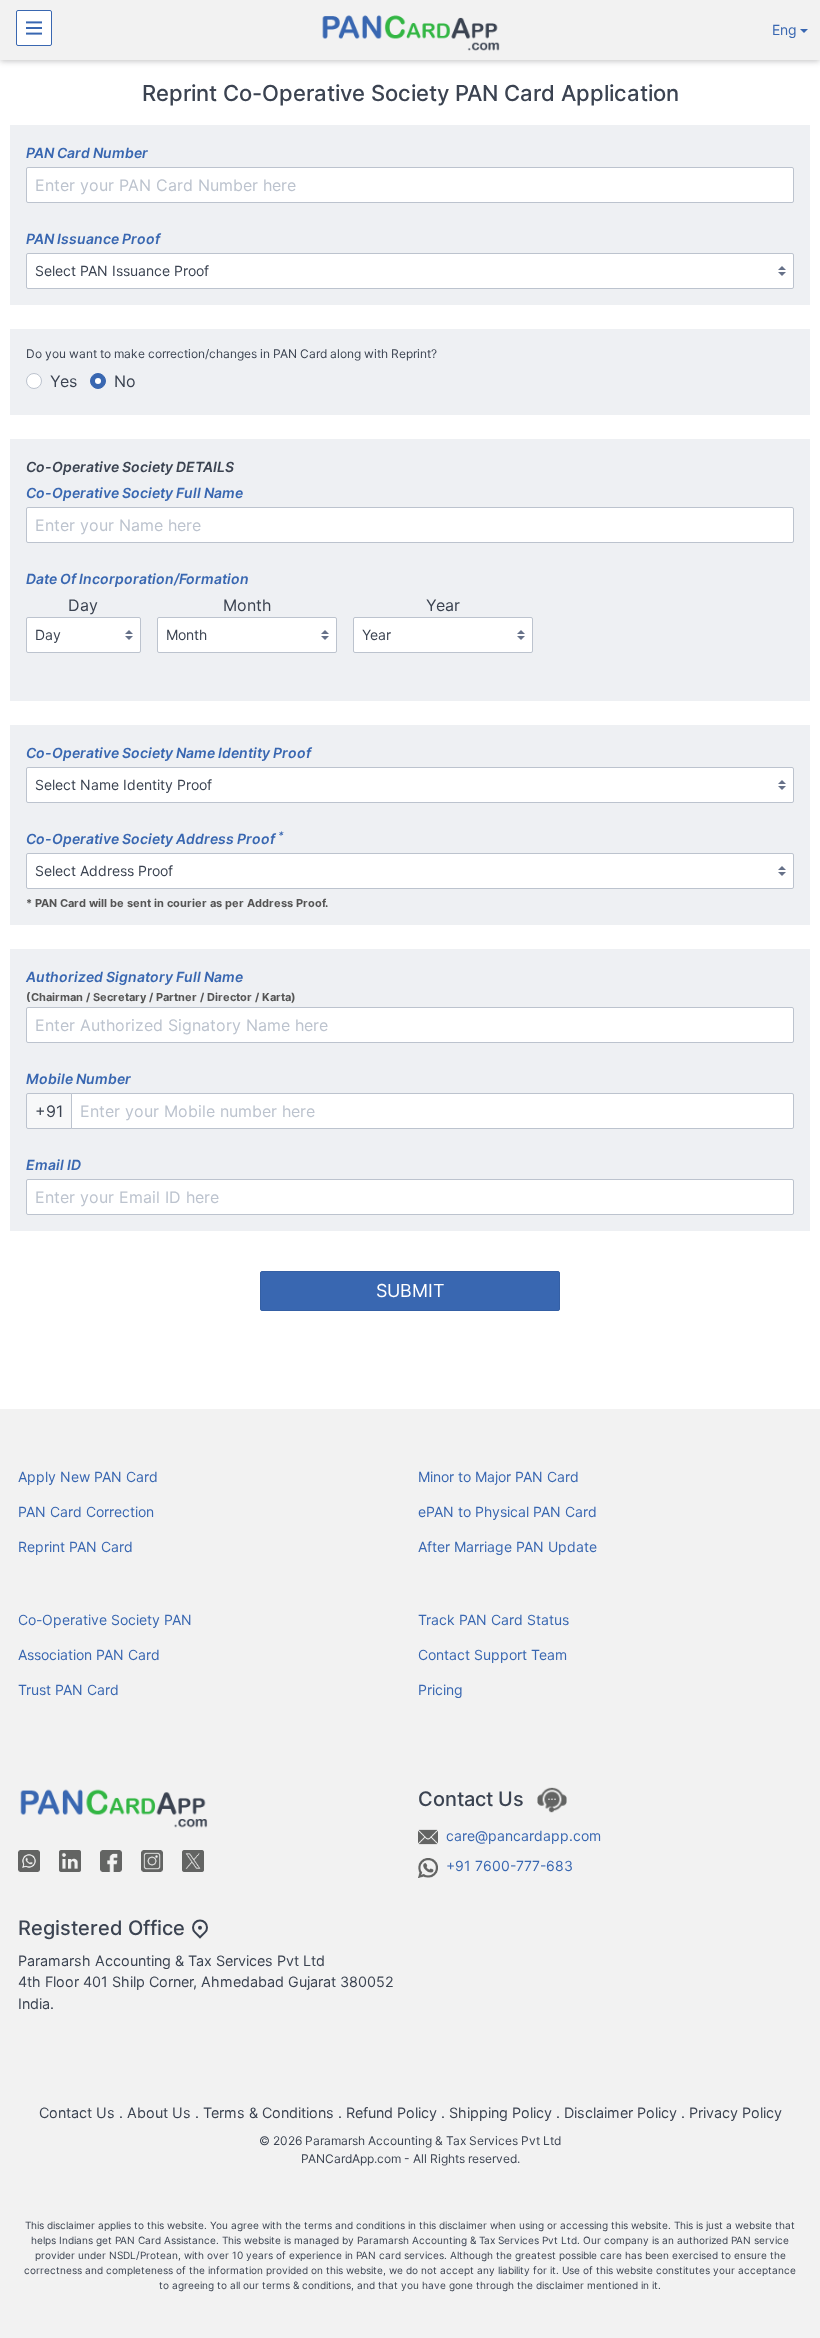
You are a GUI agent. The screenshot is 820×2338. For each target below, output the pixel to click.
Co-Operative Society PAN (105, 1619)
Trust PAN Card (68, 1689)
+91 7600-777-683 (509, 1865)
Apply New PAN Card (88, 1476)
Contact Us (77, 2112)
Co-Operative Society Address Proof (155, 838)
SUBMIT (410, 1290)
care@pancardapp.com (523, 1835)
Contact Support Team (492, 1654)
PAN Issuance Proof (93, 238)
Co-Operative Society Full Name (134, 492)
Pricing (440, 1689)
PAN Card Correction (86, 1511)
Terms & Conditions (268, 2112)
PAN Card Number (87, 152)
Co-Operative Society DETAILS (130, 466)
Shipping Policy (500, 2112)
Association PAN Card (89, 1654)
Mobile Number (78, 1078)
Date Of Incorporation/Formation (137, 578)
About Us (159, 2112)
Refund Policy (391, 2112)
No (125, 381)
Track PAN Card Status (493, 1619)
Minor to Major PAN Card (498, 1476)
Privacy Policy (735, 2112)
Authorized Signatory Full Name (134, 976)
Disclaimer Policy (620, 2112)
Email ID (53, 1164)
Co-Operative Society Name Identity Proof (168, 752)
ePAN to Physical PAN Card (507, 1511)
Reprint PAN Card (75, 1546)
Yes (63, 381)
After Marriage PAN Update (507, 1546)
